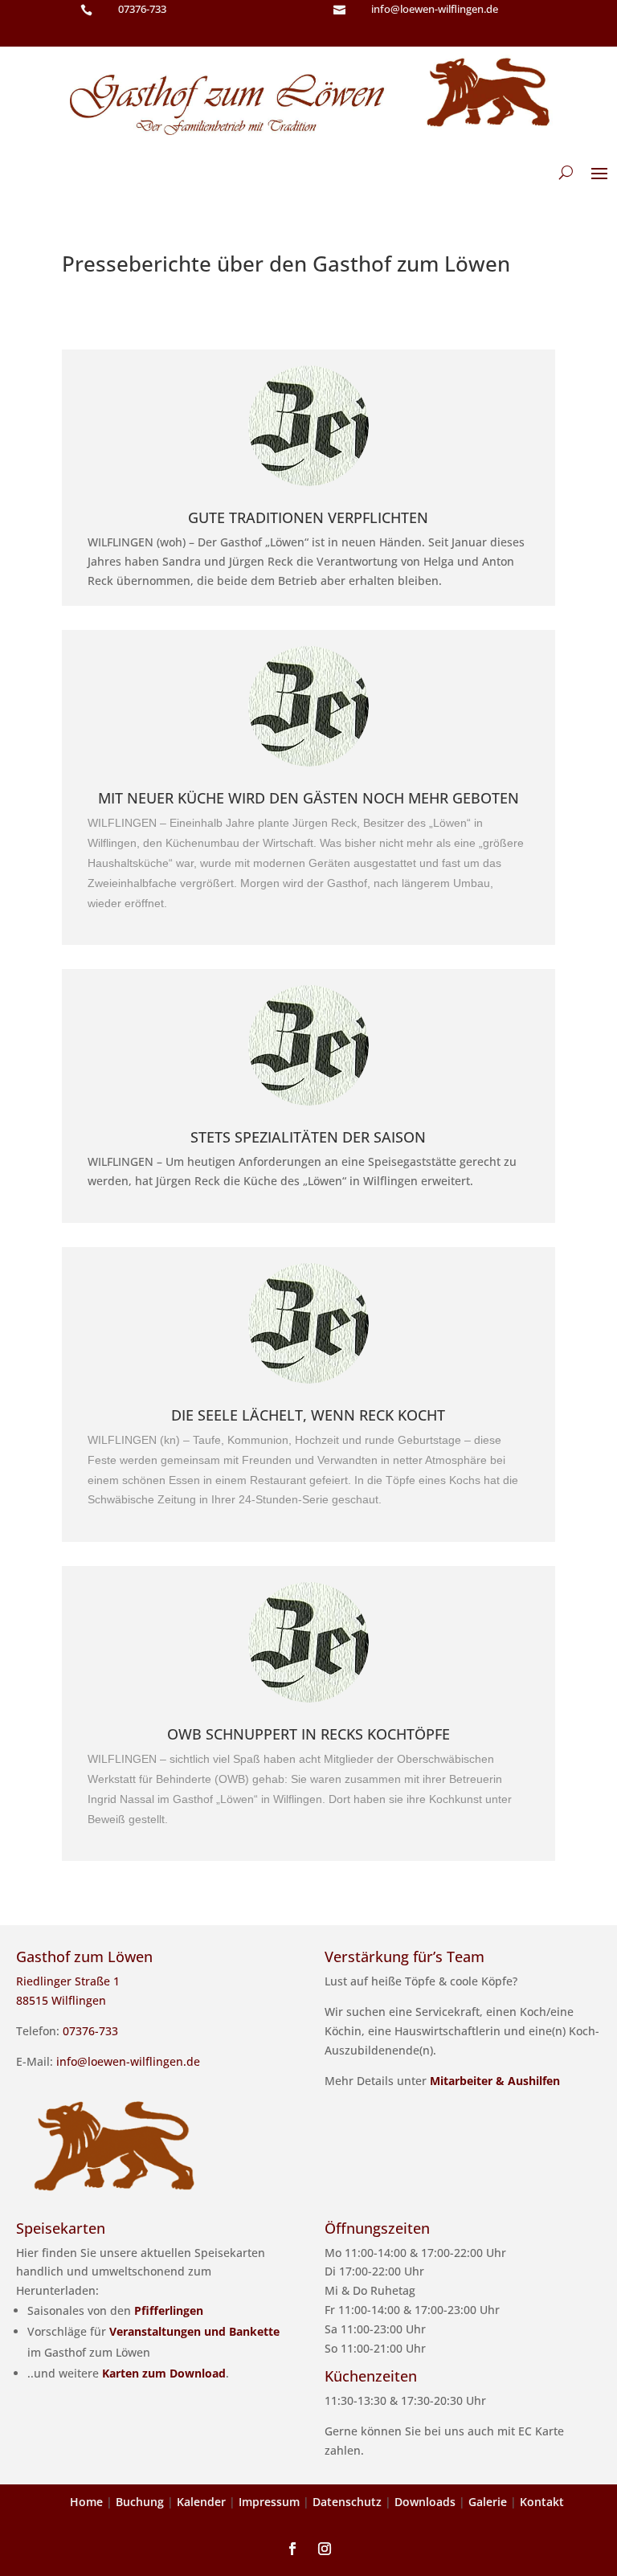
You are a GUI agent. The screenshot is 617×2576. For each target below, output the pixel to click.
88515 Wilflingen (61, 2000)
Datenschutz (347, 2502)
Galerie (488, 2502)
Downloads (425, 2502)
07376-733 (142, 9)
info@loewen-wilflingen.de (128, 2061)
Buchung (140, 2502)
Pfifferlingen (169, 2310)
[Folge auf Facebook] (292, 2549)
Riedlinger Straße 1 (68, 1981)
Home (86, 2502)
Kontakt (542, 2502)
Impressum (269, 2502)
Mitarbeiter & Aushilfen (495, 2081)
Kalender (201, 2502)
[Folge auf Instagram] (325, 2549)
